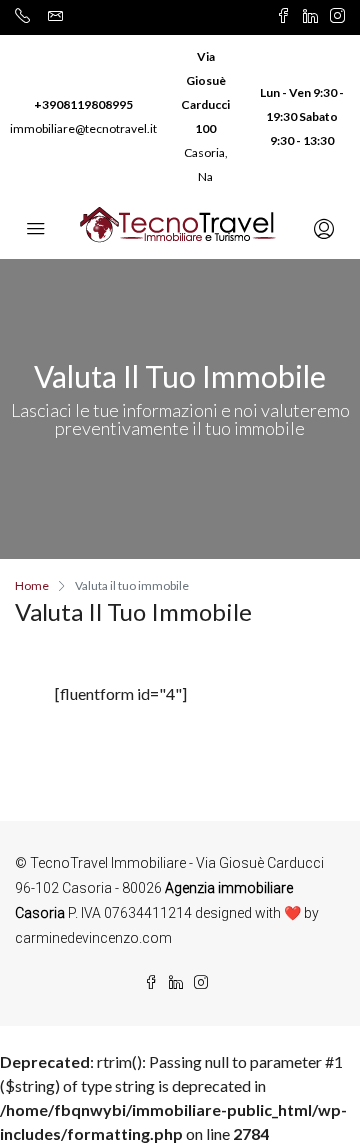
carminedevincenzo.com (93, 938)
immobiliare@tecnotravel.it (83, 128)
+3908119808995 (83, 104)
